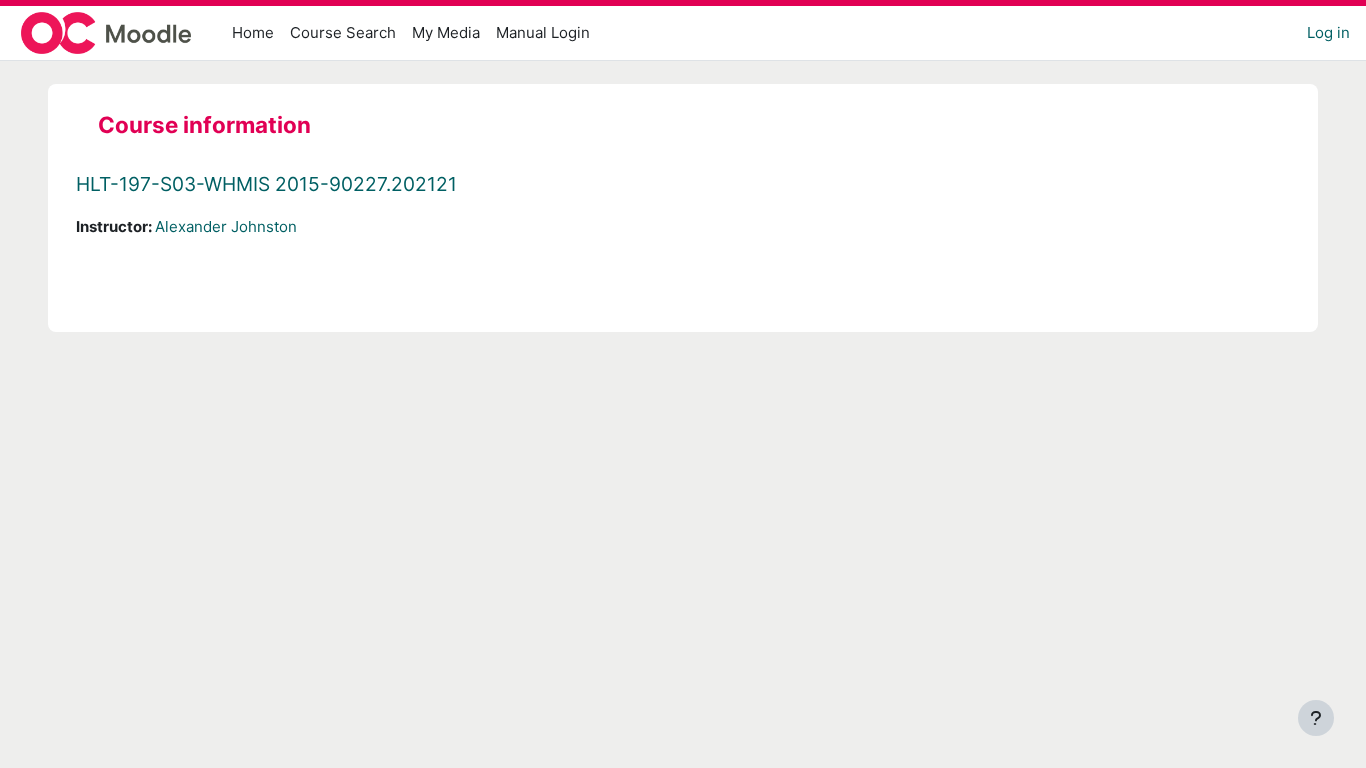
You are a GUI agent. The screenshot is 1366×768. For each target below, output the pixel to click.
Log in (1328, 32)
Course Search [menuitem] (343, 32)
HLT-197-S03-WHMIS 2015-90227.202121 (266, 184)
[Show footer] (1316, 718)
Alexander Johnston (226, 226)
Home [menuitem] (253, 32)
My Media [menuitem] (446, 32)
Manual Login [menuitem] (543, 32)
